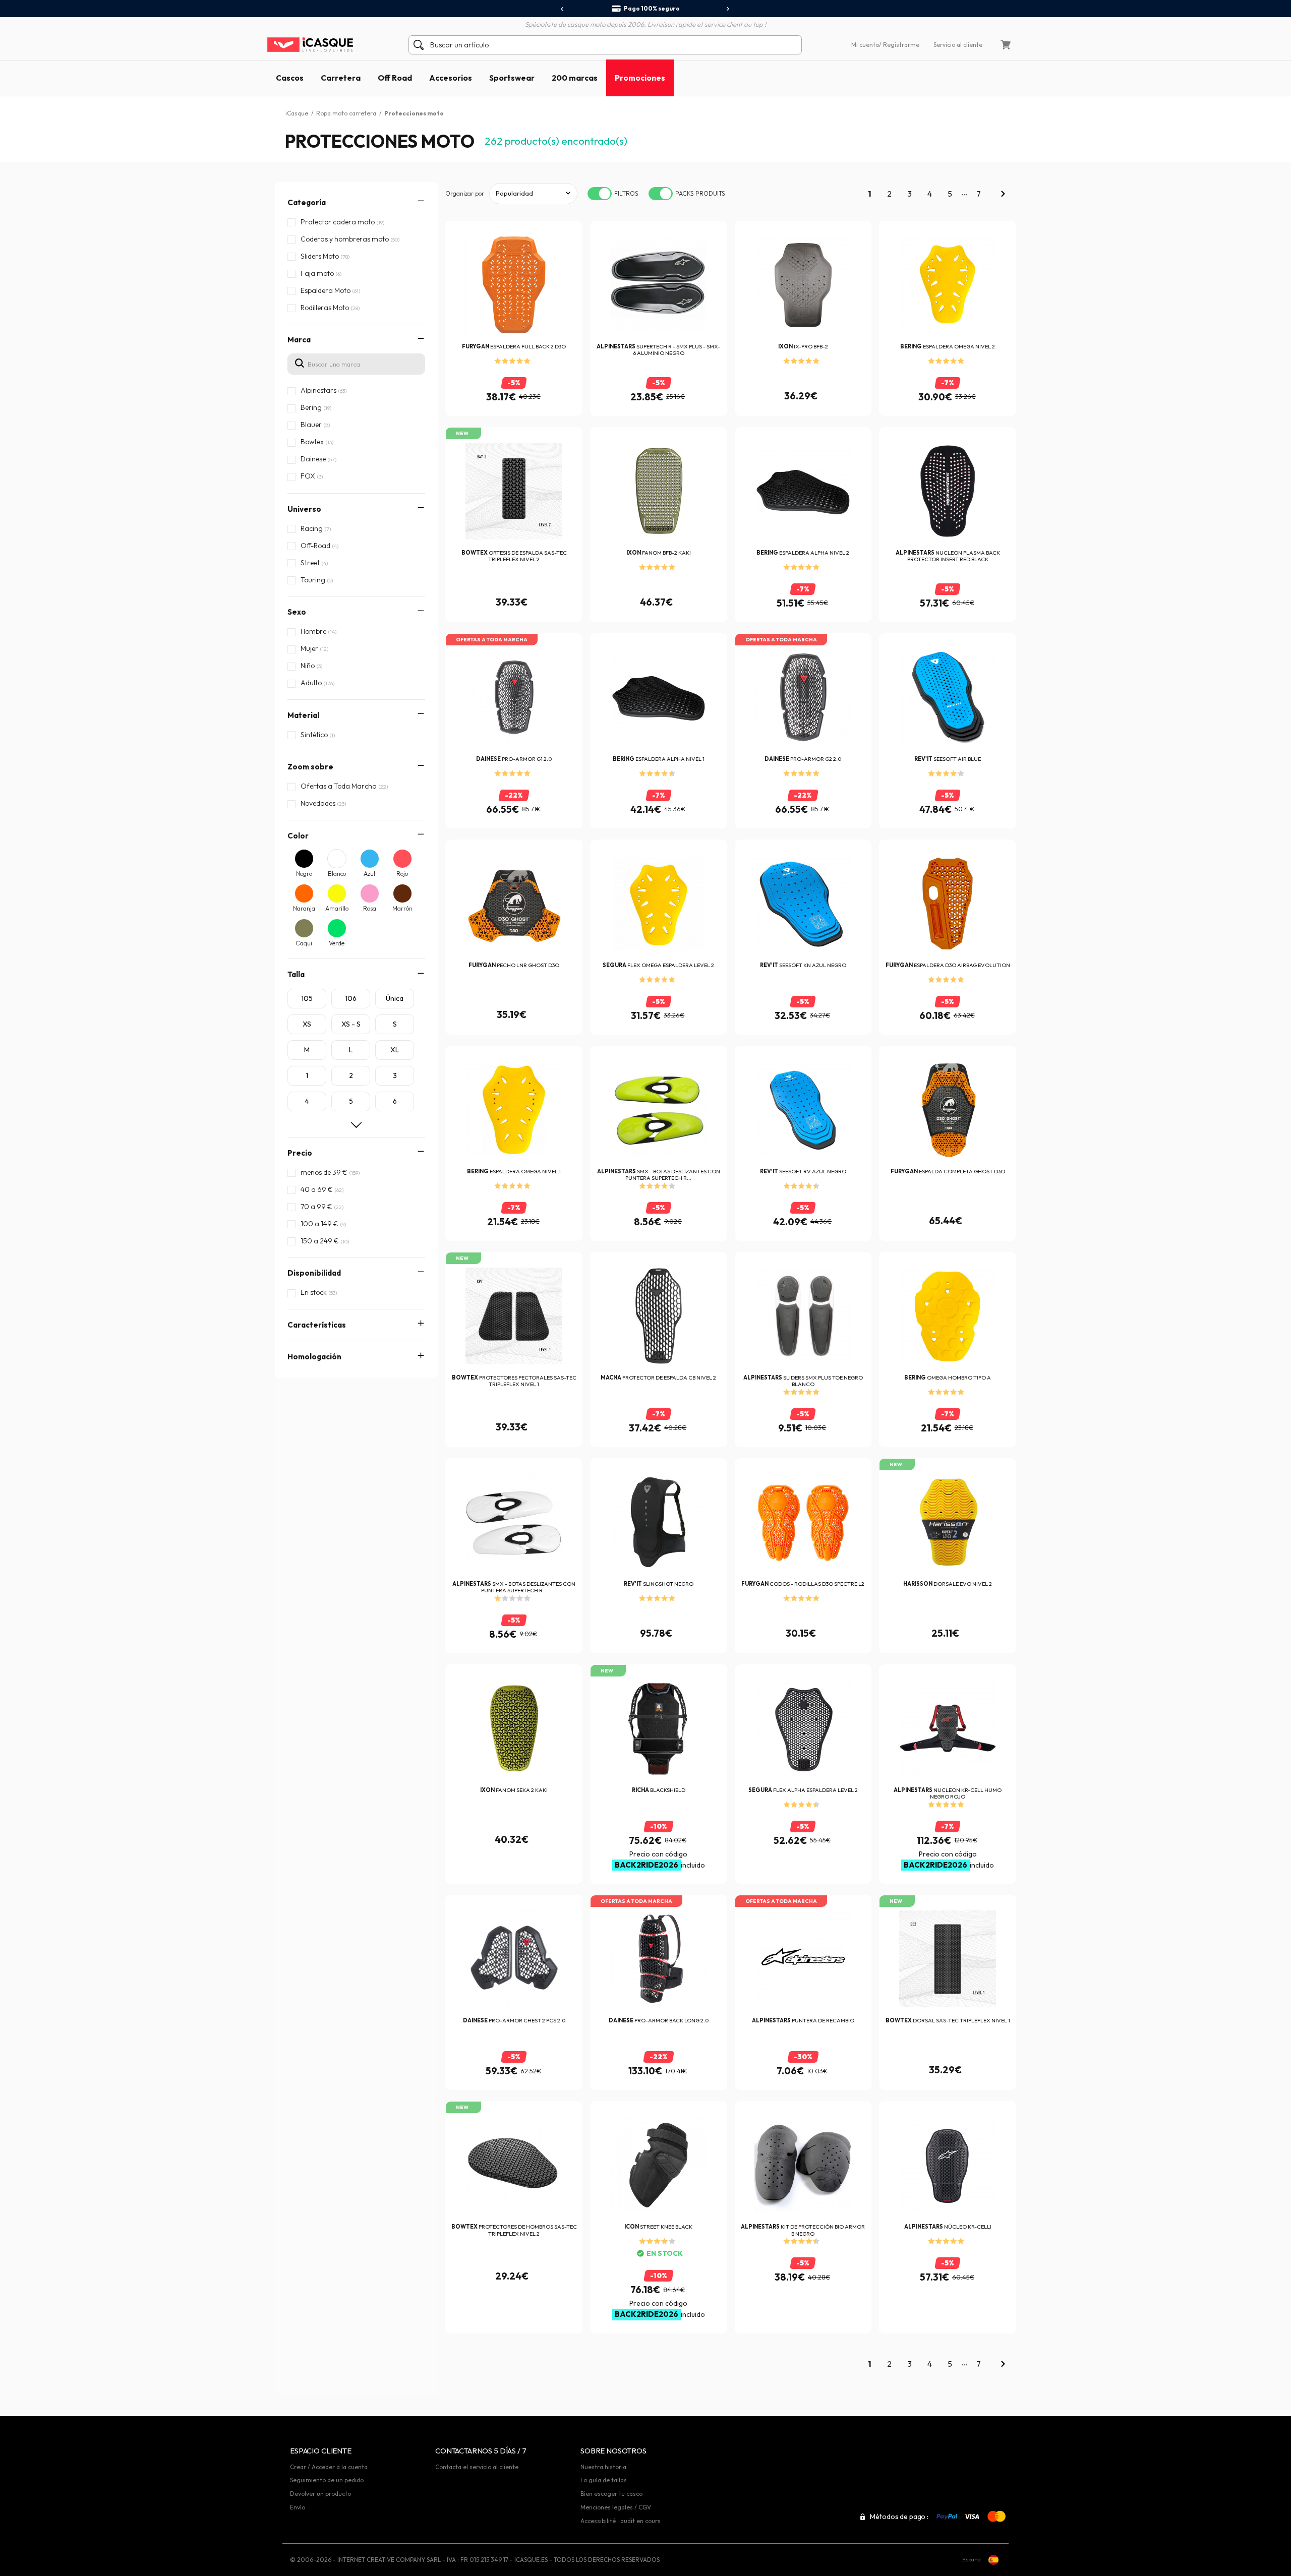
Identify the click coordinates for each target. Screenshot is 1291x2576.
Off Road (395, 78)
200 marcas (575, 78)
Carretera (341, 78)
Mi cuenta (865, 45)
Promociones (640, 78)
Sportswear (512, 78)
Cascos (290, 78)
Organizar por (465, 193)
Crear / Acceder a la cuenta (329, 2467)
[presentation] (563, 9)
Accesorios (451, 78)
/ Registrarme (899, 45)
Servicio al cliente (958, 45)
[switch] (600, 194)
